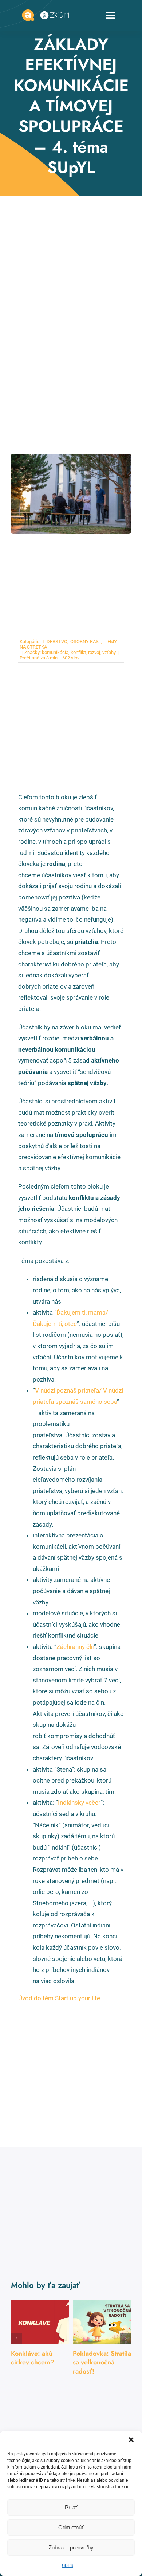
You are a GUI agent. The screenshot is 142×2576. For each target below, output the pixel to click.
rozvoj (94, 652)
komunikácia (55, 652)
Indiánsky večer (79, 1803)
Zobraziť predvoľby (71, 2547)
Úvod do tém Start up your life (59, 1998)
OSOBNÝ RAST (85, 641)
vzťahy (109, 652)
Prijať (71, 2507)
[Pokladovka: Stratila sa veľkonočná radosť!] (102, 2322)
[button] (131, 2440)
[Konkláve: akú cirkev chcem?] (40, 2322)
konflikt (78, 652)
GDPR (68, 2565)
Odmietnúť (71, 2527)
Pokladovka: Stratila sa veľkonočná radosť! (102, 2362)
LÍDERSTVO (54, 641)
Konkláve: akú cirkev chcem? (33, 2358)
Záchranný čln (75, 1647)
